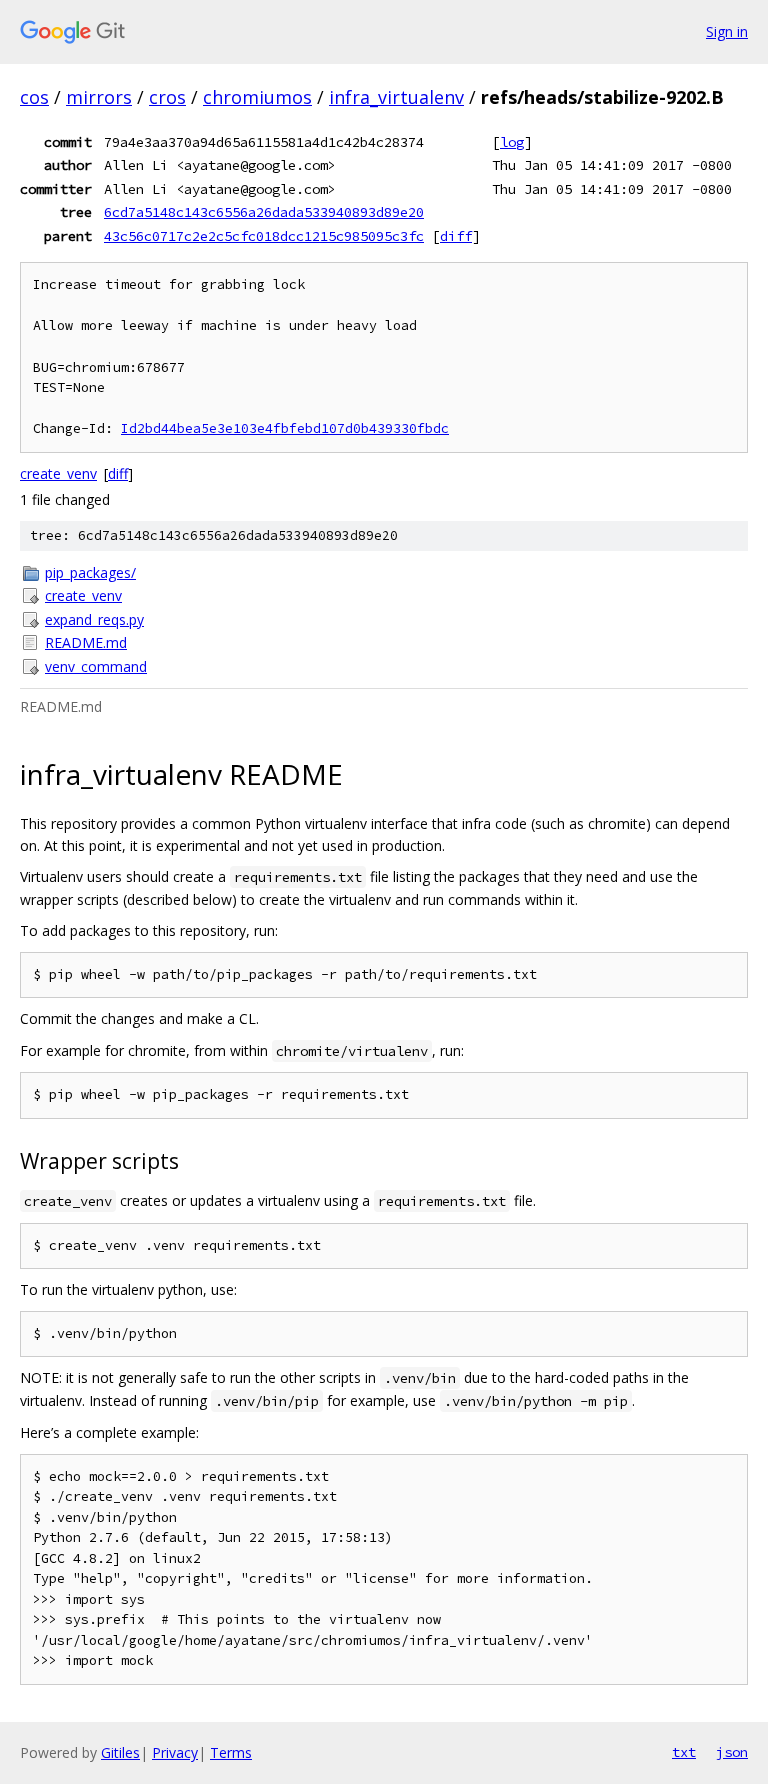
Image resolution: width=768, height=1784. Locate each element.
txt (684, 1752)
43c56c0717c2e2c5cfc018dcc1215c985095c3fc (264, 236)
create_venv (58, 473)
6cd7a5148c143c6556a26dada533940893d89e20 (264, 212)
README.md (86, 642)
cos (34, 97)
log (512, 142)
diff (456, 236)
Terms (231, 1752)
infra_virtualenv (396, 97)
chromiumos (257, 97)
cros (167, 97)
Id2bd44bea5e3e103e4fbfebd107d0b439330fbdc (285, 428)
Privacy (175, 1752)
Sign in (727, 31)
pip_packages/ (90, 572)
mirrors (99, 97)
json (732, 1752)
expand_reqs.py (94, 619)
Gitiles (120, 1752)
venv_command (96, 666)
